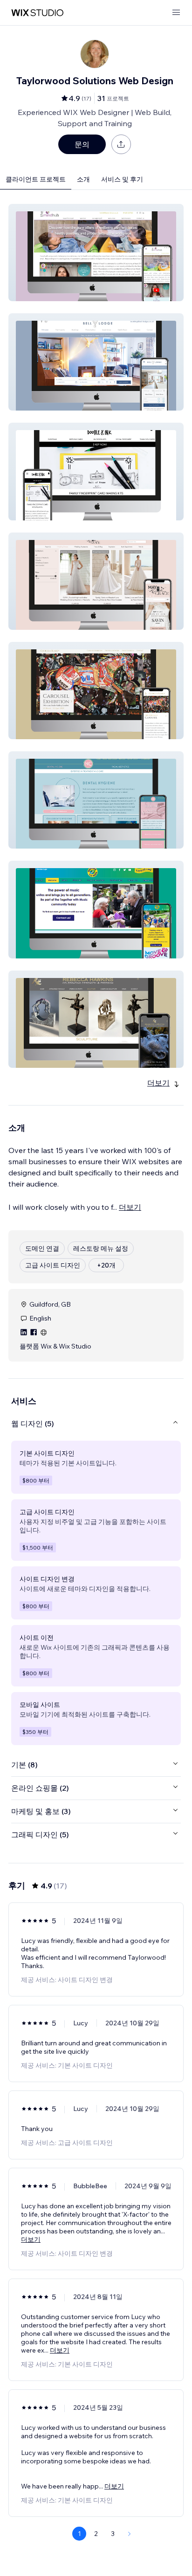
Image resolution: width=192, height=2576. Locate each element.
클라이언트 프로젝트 (36, 179)
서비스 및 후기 (122, 179)
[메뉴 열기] (176, 13)
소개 (83, 179)
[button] (96, 253)
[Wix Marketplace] (37, 13)
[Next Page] (130, 2534)
